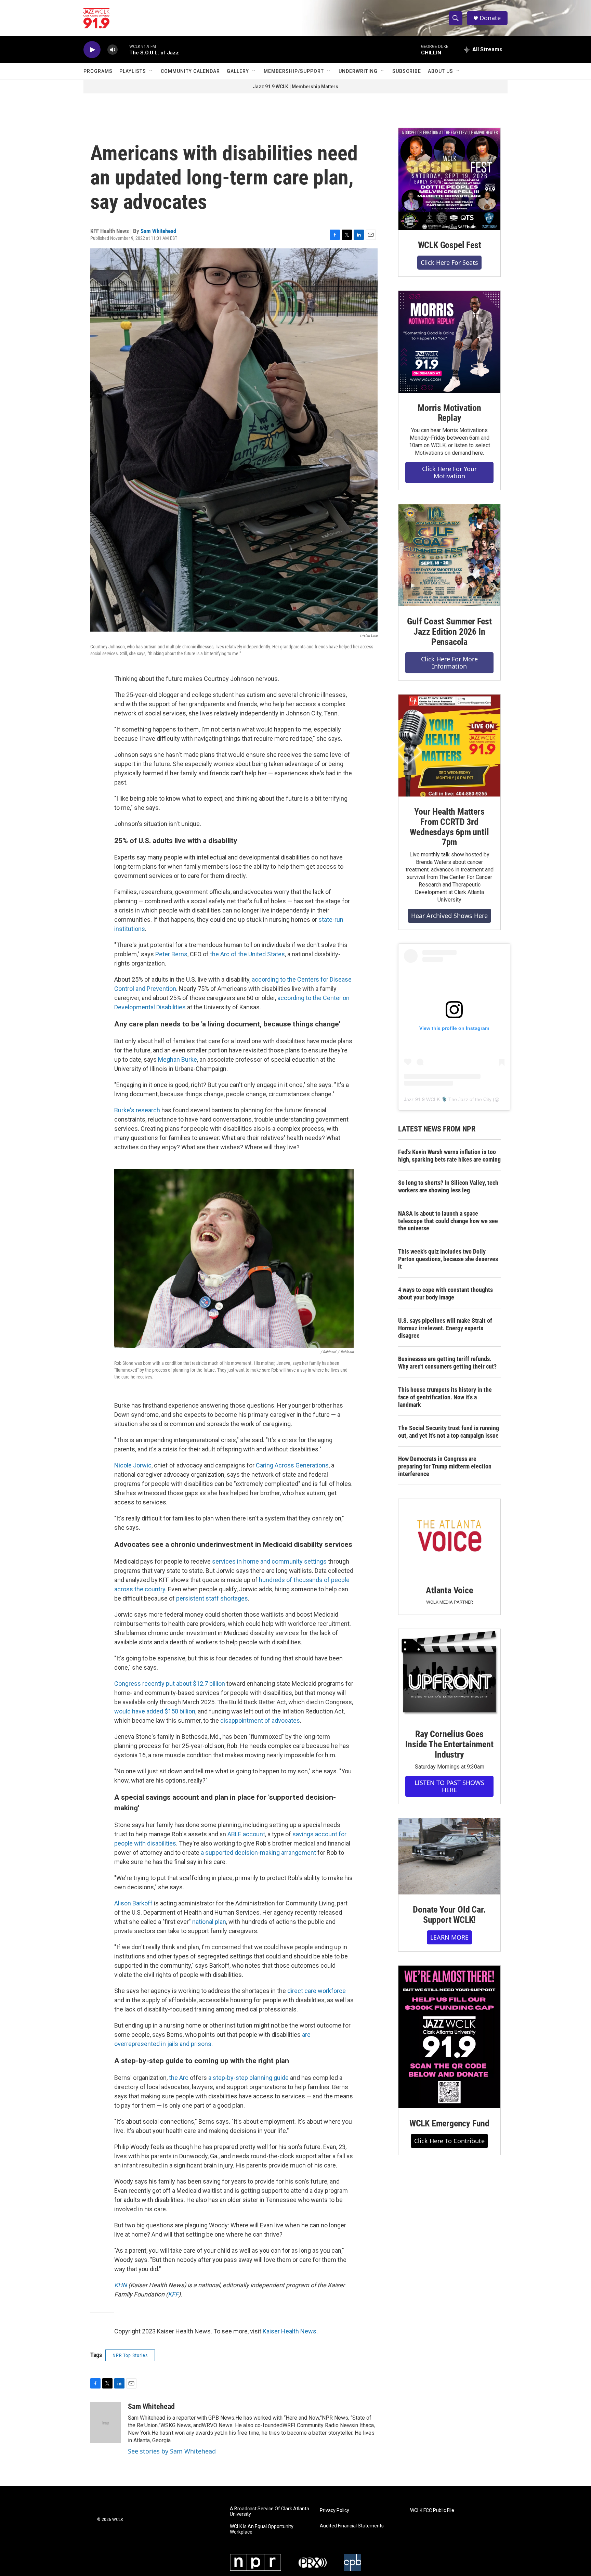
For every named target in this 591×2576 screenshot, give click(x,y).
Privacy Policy (334, 2510)
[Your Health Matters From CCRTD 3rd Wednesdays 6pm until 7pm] (449, 746)
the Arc (179, 2078)
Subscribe (407, 71)
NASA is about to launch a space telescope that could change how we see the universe (448, 1221)
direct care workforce (317, 1991)
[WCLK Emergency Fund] (449, 2037)
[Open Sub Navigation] (151, 71)
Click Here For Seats (449, 262)
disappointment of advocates (260, 1720)
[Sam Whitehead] (106, 2423)
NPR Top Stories (130, 2355)
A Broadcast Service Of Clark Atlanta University (270, 2512)
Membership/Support (294, 71)
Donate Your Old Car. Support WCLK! (449, 1915)
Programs (98, 71)
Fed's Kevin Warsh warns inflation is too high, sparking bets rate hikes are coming (449, 1156)
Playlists (133, 71)
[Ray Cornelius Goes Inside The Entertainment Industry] (449, 1674)
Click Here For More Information (449, 663)
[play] (92, 50)
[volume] (113, 50)
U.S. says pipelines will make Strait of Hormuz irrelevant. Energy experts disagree (445, 1328)
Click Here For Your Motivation (449, 472)
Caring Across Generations (292, 1465)
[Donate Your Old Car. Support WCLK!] (449, 1856)
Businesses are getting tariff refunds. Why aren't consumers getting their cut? (447, 1363)
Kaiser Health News (290, 2331)
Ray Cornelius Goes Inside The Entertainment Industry (449, 1744)
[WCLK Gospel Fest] (449, 179)
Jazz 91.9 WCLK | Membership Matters (295, 87)
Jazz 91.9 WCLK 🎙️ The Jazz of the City (448, 1099)
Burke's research (137, 1110)
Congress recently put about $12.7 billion (170, 1684)
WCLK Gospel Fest (450, 245)
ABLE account (246, 1834)
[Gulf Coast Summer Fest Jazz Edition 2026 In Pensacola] (449, 555)
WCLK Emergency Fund (449, 2123)
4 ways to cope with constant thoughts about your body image (445, 1293)
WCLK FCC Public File (432, 2510)
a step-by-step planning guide (248, 2078)
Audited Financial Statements (352, 2526)
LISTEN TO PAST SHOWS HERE (449, 1786)
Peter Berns (171, 954)
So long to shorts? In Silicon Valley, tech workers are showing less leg (448, 1186)
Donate (490, 18)
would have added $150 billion (155, 1711)
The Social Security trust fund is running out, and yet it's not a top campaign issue (449, 1432)
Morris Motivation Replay (449, 413)
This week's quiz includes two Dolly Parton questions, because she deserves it (448, 1259)
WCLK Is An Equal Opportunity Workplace (262, 2529)
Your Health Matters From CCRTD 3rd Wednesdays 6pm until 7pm (449, 827)
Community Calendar (190, 71)
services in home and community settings (269, 1561)
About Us (441, 71)
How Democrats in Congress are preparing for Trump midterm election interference (445, 1466)
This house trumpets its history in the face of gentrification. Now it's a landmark (445, 1397)
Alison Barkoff (133, 1903)
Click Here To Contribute (449, 2141)
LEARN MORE (449, 1937)
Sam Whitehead (158, 231)
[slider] (123, 49)
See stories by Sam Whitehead (172, 2451)
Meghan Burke (178, 1059)
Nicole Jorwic (133, 1465)
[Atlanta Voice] (449, 1537)
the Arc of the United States (247, 954)
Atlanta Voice (449, 1590)
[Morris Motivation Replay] (449, 342)
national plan (209, 1922)
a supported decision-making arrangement (258, 1853)
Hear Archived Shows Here (449, 916)
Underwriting (358, 71)
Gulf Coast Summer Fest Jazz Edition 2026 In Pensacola (449, 632)
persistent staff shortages (212, 1598)
